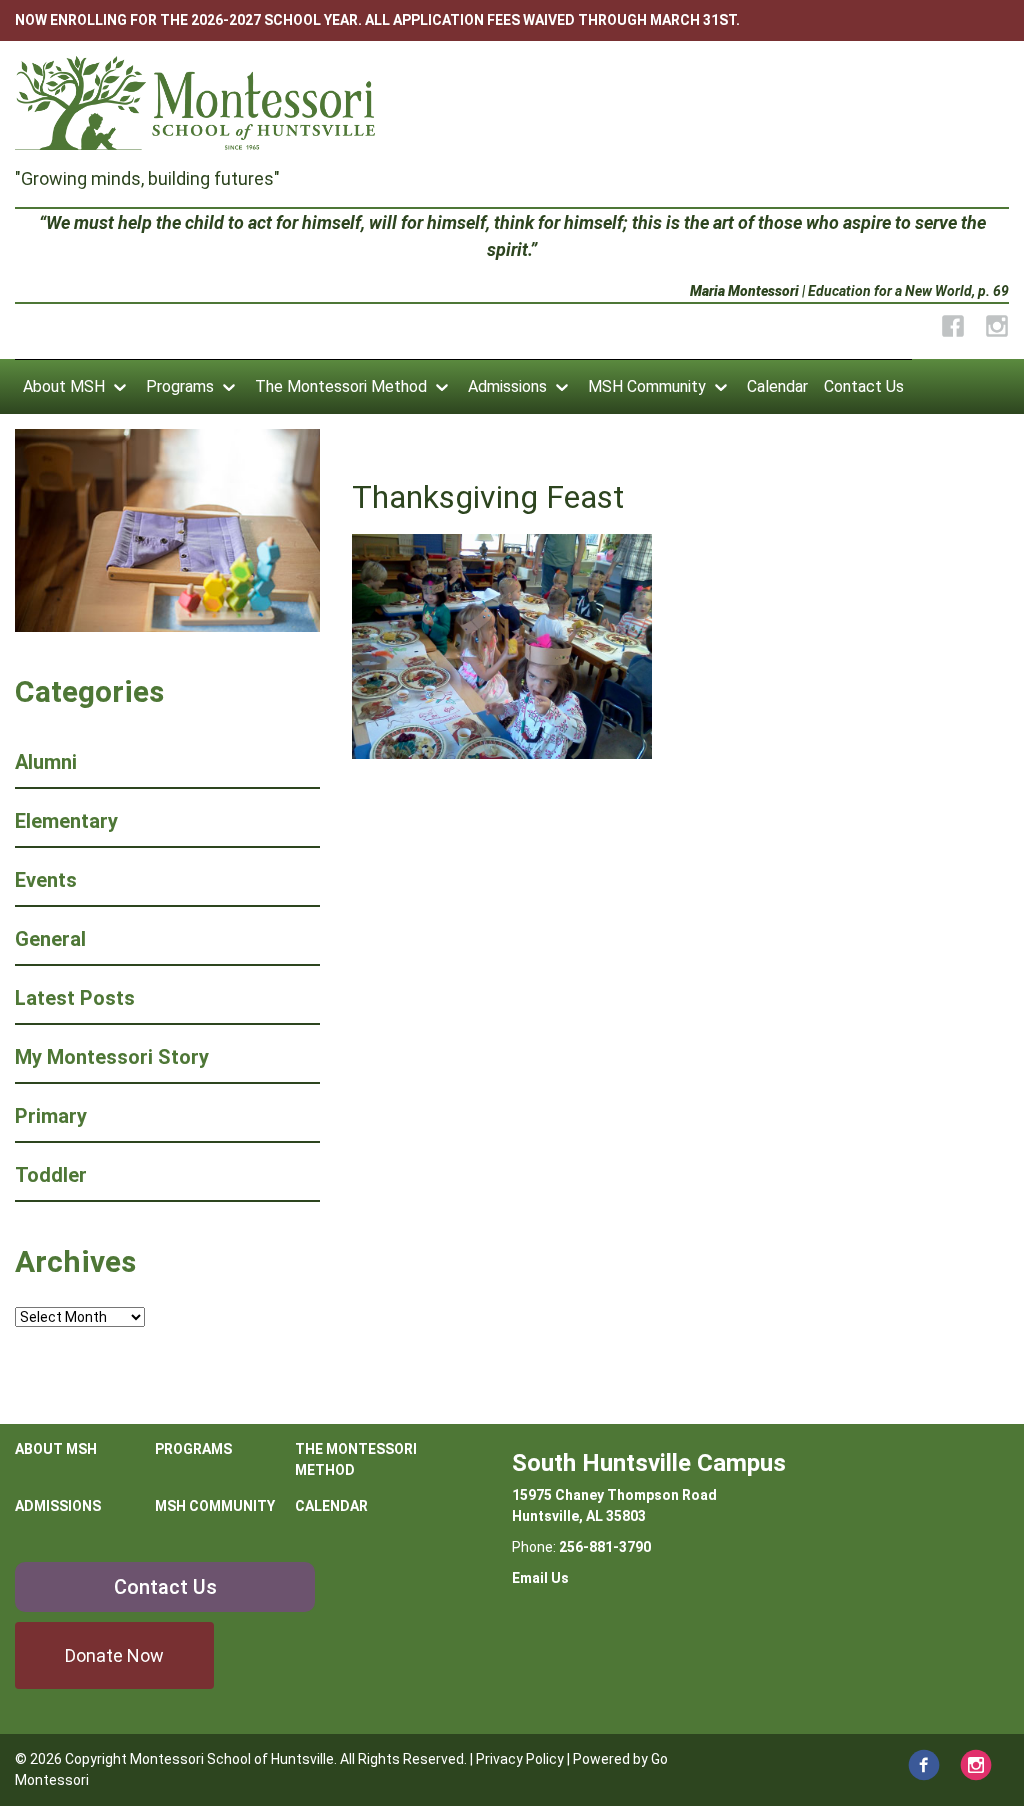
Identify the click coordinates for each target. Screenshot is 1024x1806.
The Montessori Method (341, 386)
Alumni (46, 762)
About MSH (64, 386)
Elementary (66, 821)
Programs (180, 386)
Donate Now (114, 1655)
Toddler (51, 1175)
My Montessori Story (112, 1057)
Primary (51, 1116)
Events (46, 880)
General (50, 939)
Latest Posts (75, 998)
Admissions (507, 386)
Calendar (777, 386)
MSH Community (647, 386)
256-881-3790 (605, 1547)
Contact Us (864, 386)
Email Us (540, 1578)
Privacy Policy (520, 1759)
